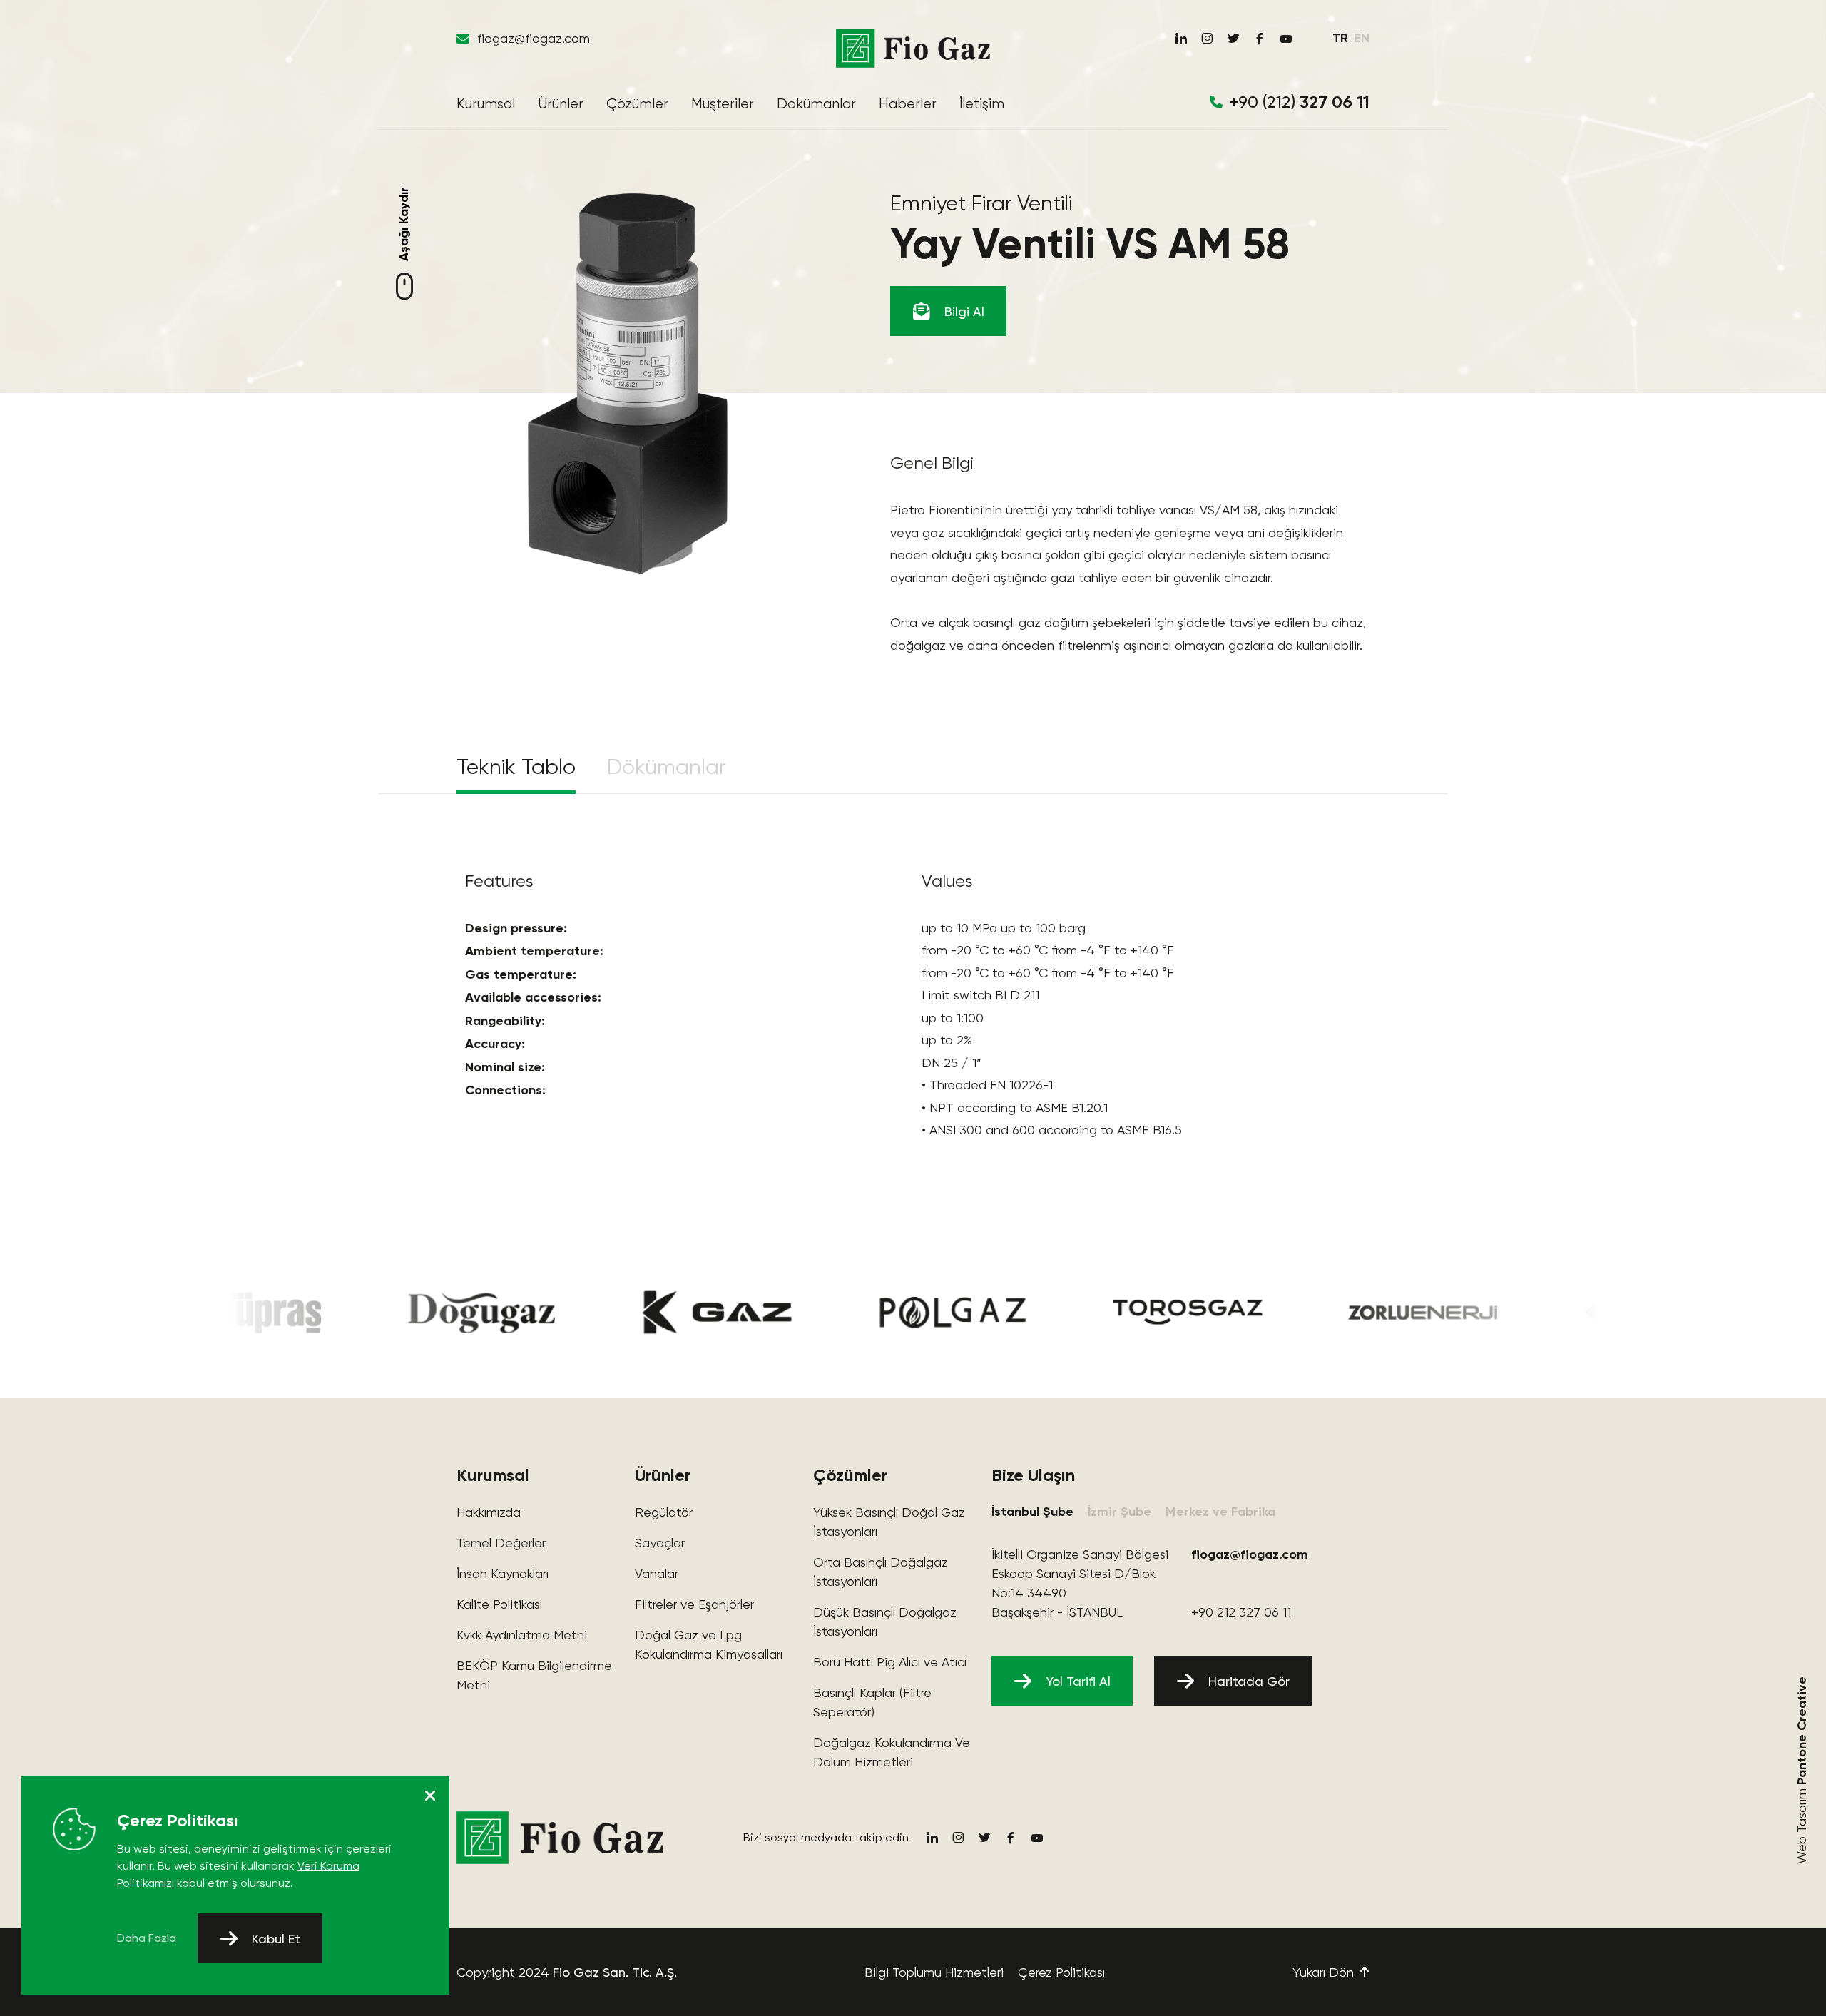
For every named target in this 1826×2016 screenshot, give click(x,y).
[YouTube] (1286, 39)
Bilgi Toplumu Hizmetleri (934, 1972)
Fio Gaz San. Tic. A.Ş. (615, 1972)
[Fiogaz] (913, 48)
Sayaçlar (660, 1543)
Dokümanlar (816, 104)
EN (1362, 38)
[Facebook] (1260, 39)
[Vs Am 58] (628, 384)
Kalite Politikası (499, 1604)
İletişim (982, 104)
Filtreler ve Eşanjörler (694, 1604)
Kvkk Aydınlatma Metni (522, 1635)
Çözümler (637, 104)
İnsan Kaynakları (503, 1573)
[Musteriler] (405, 1313)
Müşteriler (723, 104)
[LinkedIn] (1181, 39)
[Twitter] (1234, 39)
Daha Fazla (147, 1938)
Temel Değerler (501, 1543)
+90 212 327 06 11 (1241, 1612)
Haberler (908, 104)
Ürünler (561, 104)
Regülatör (664, 1512)
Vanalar (657, 1573)
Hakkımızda (489, 1512)
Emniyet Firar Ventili (981, 203)
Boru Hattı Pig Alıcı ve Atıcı (890, 1662)
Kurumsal (486, 104)
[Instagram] (1207, 39)
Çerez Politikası (1061, 1972)
